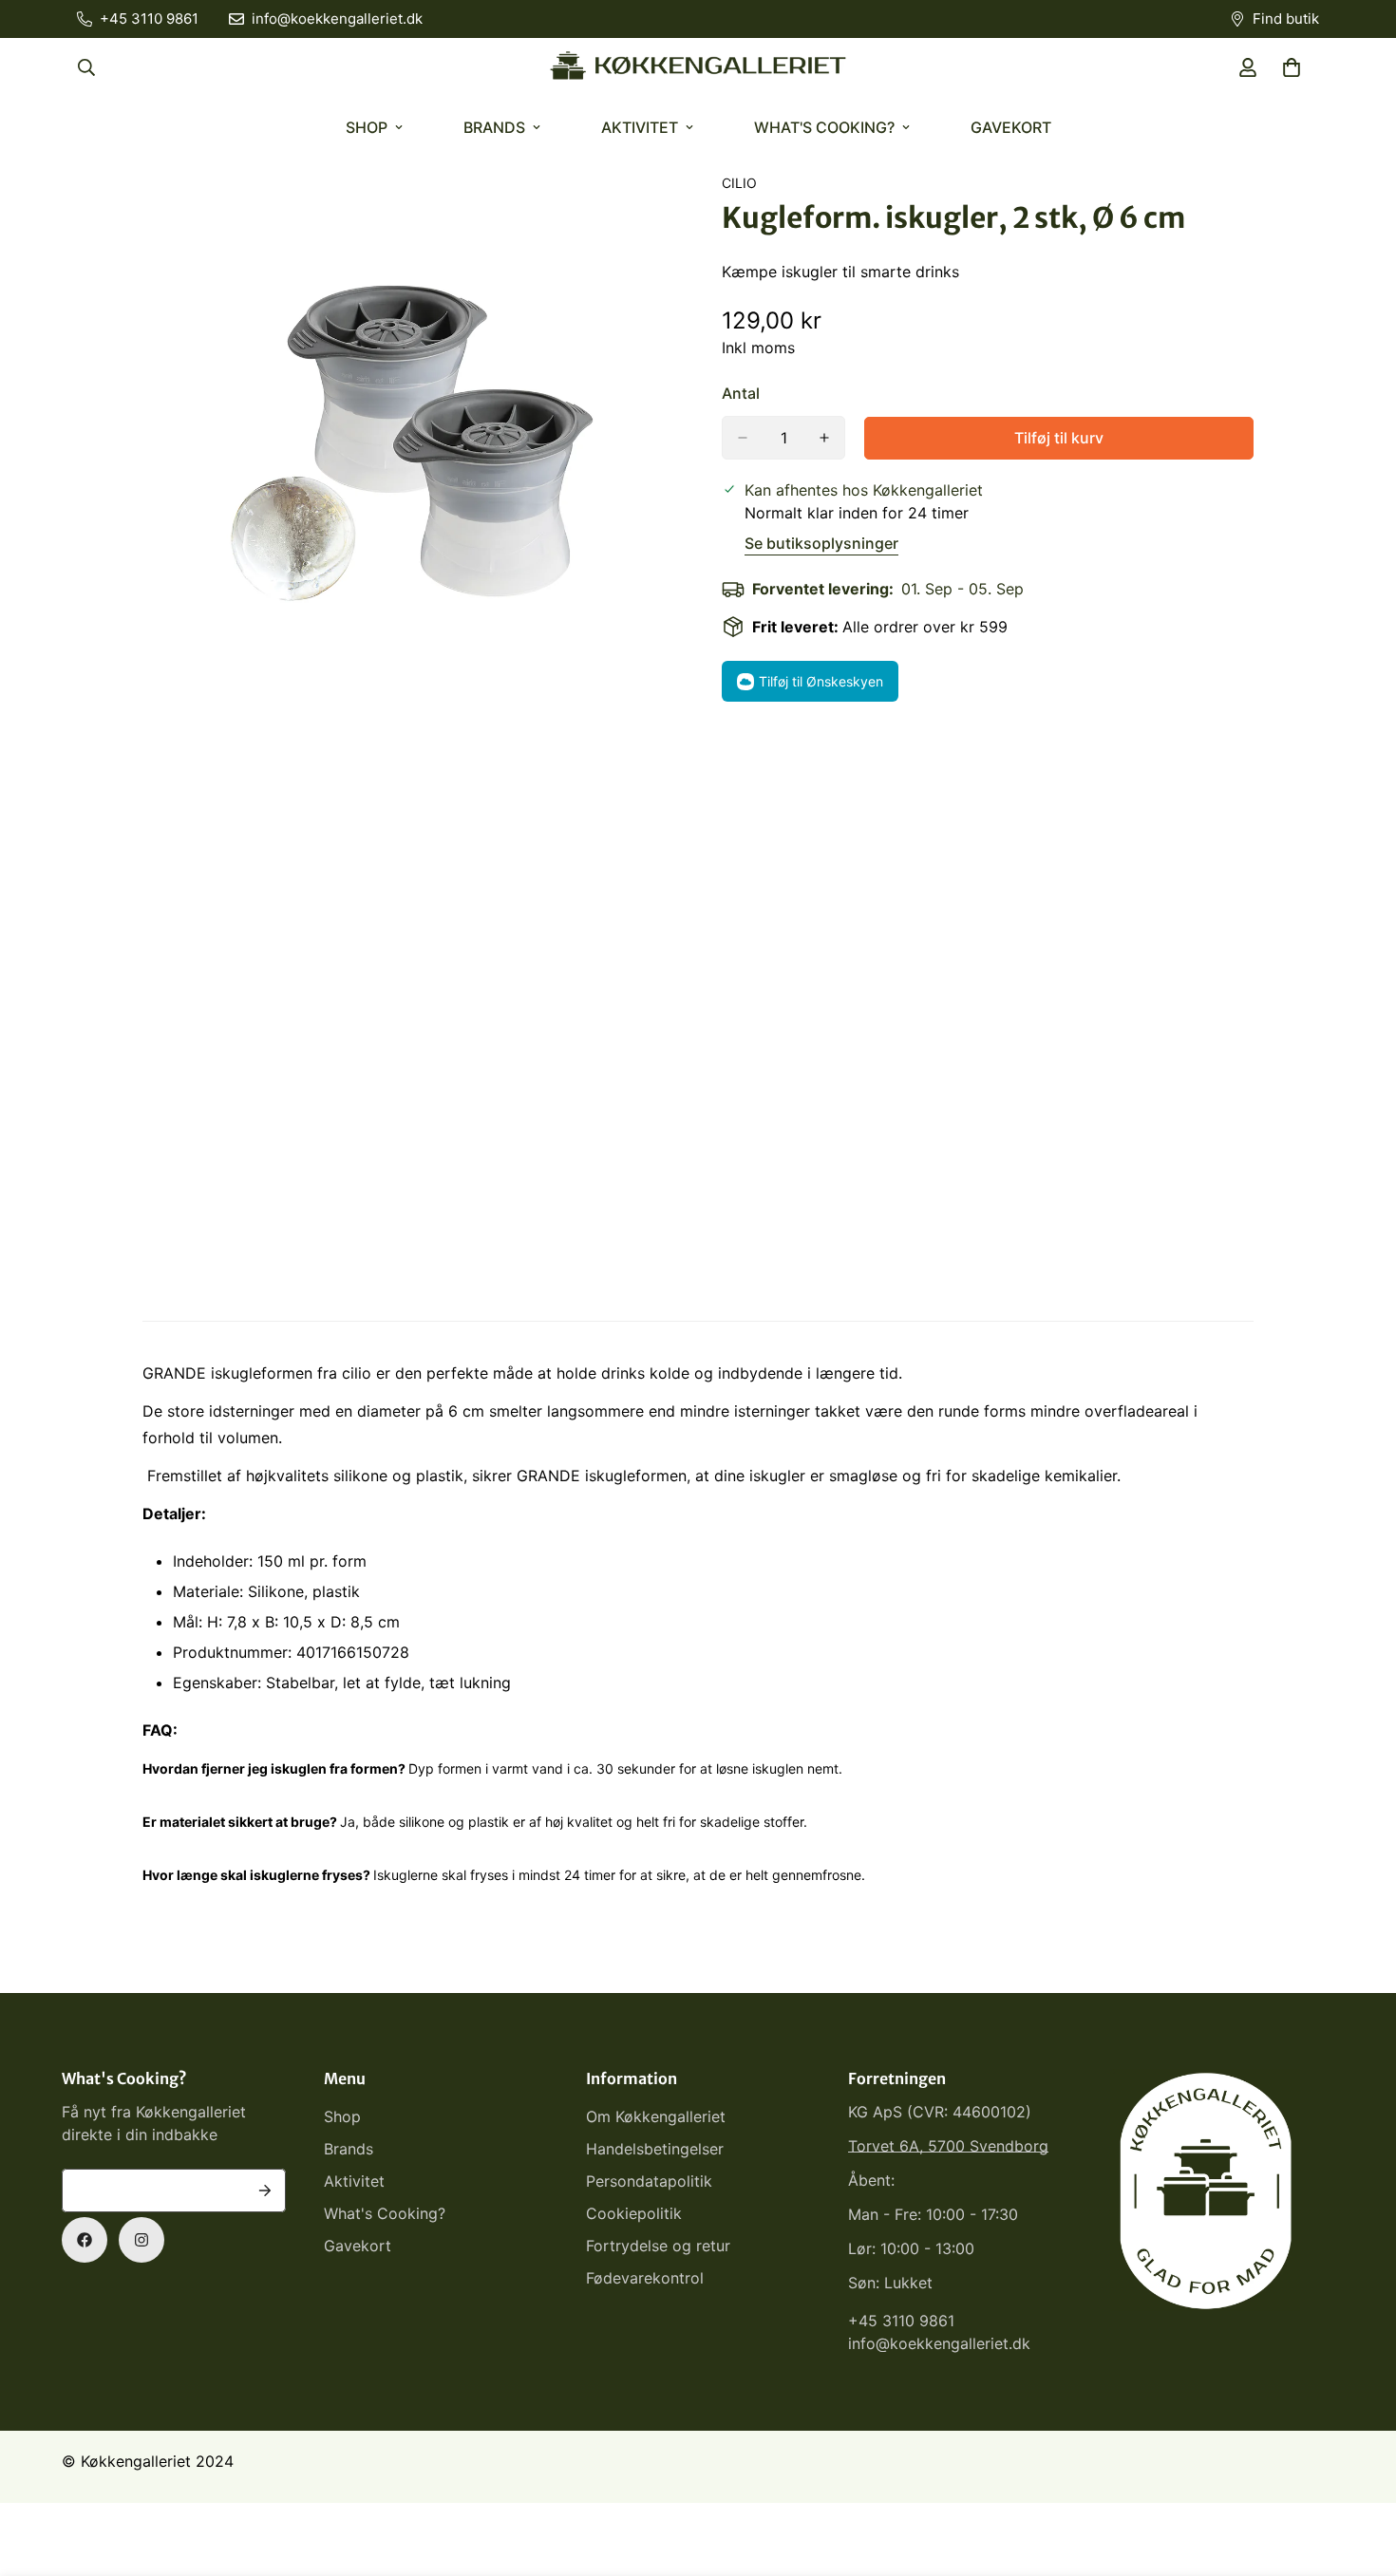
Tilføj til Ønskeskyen (821, 681)
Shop (367, 127)
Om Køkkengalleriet (656, 2116)
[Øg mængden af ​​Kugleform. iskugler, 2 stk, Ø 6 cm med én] (824, 438)
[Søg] (86, 67)
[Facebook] (85, 2240)
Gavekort (1011, 127)
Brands (494, 127)
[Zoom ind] (658, 213)
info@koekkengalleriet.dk (939, 2343)
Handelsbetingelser (655, 2149)
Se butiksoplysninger (821, 543)
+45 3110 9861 (901, 2321)
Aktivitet (640, 127)
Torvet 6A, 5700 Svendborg (948, 2146)
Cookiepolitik (634, 2213)
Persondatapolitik (649, 2181)
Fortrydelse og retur (658, 2246)
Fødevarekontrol (645, 2278)
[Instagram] (141, 2240)
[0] (1292, 67)
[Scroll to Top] (1359, 2473)
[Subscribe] (265, 2191)
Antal (741, 393)
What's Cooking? (824, 127)
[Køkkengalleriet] (698, 67)
